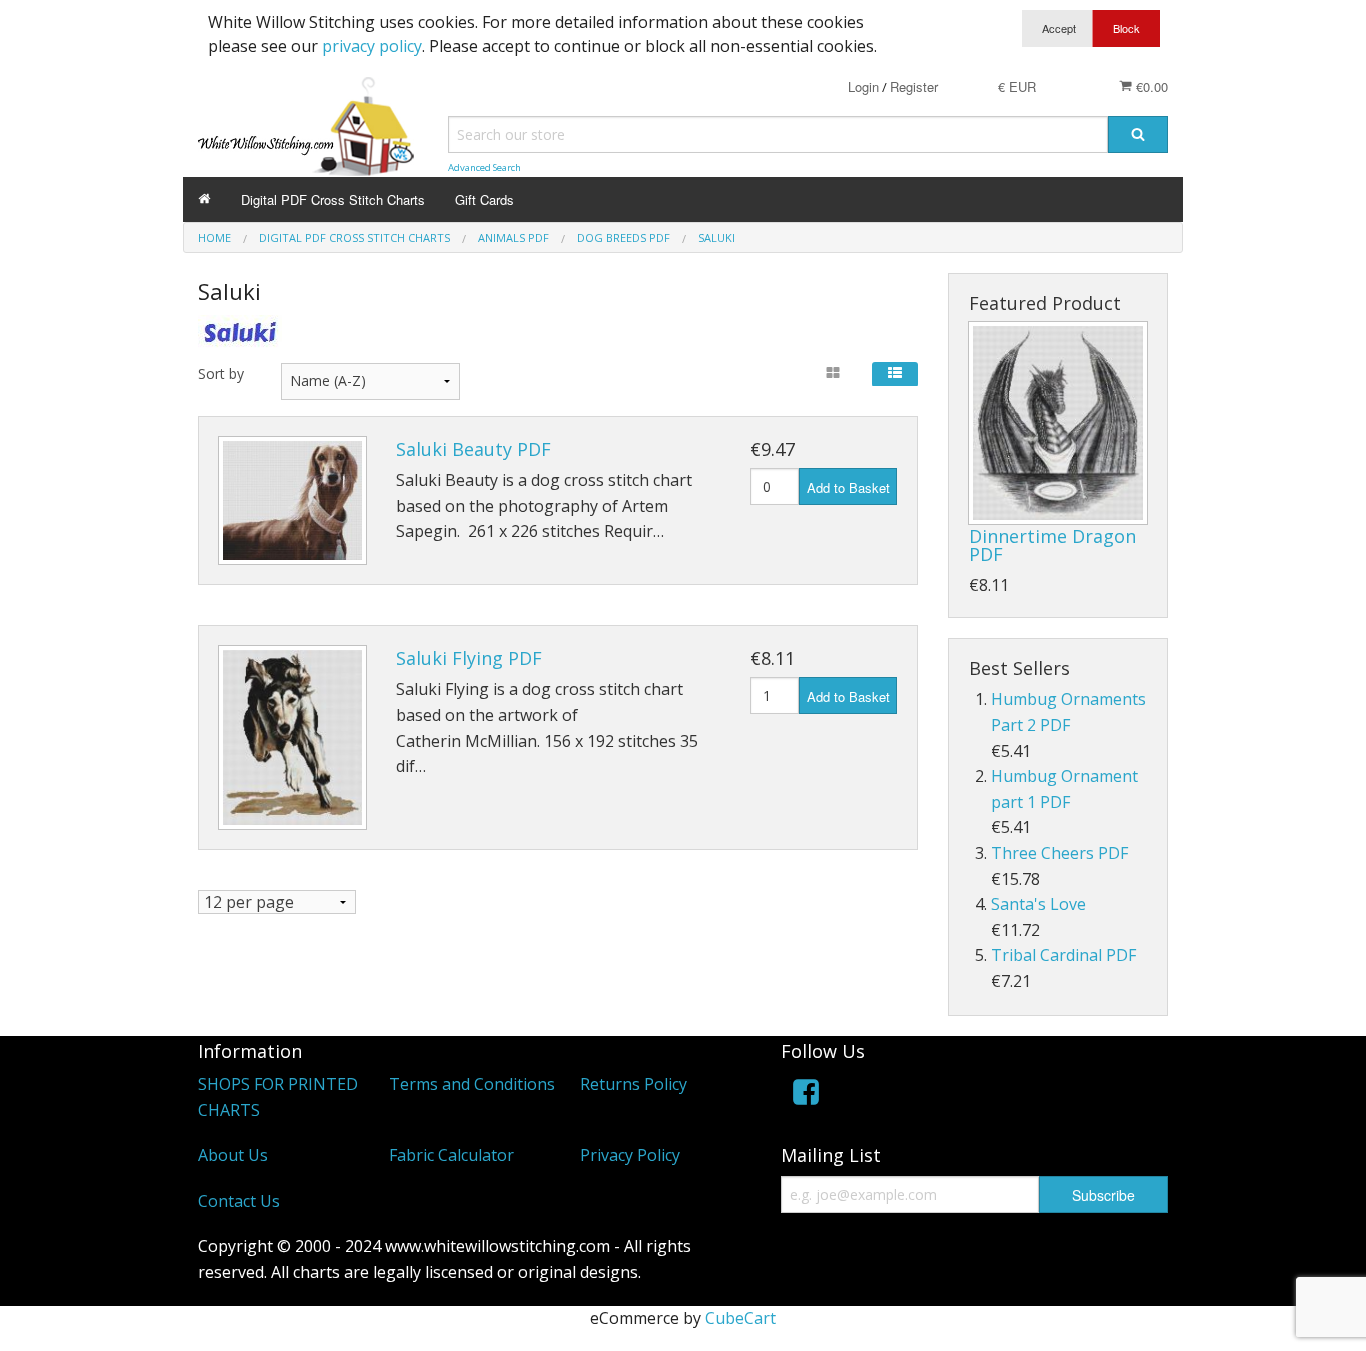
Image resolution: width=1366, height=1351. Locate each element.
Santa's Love (1038, 904)
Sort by (221, 373)
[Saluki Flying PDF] (292, 737)
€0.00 (1150, 86)
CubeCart (740, 1318)
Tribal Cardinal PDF (1063, 955)
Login (863, 86)
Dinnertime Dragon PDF (1052, 545)
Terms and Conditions (472, 1084)
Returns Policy (633, 1084)
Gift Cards (484, 199)
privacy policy (372, 46)
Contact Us (239, 1201)
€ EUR (1017, 86)
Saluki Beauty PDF (473, 449)
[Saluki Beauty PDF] (292, 500)
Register (914, 86)
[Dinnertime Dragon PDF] (1058, 423)
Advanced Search (484, 167)
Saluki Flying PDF (469, 658)
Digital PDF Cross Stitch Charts (333, 199)
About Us (233, 1155)
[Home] (204, 199)
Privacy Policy (630, 1155)
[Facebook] (806, 1095)
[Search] (1138, 134)
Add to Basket (848, 487)
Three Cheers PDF (1059, 853)
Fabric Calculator (451, 1155)
